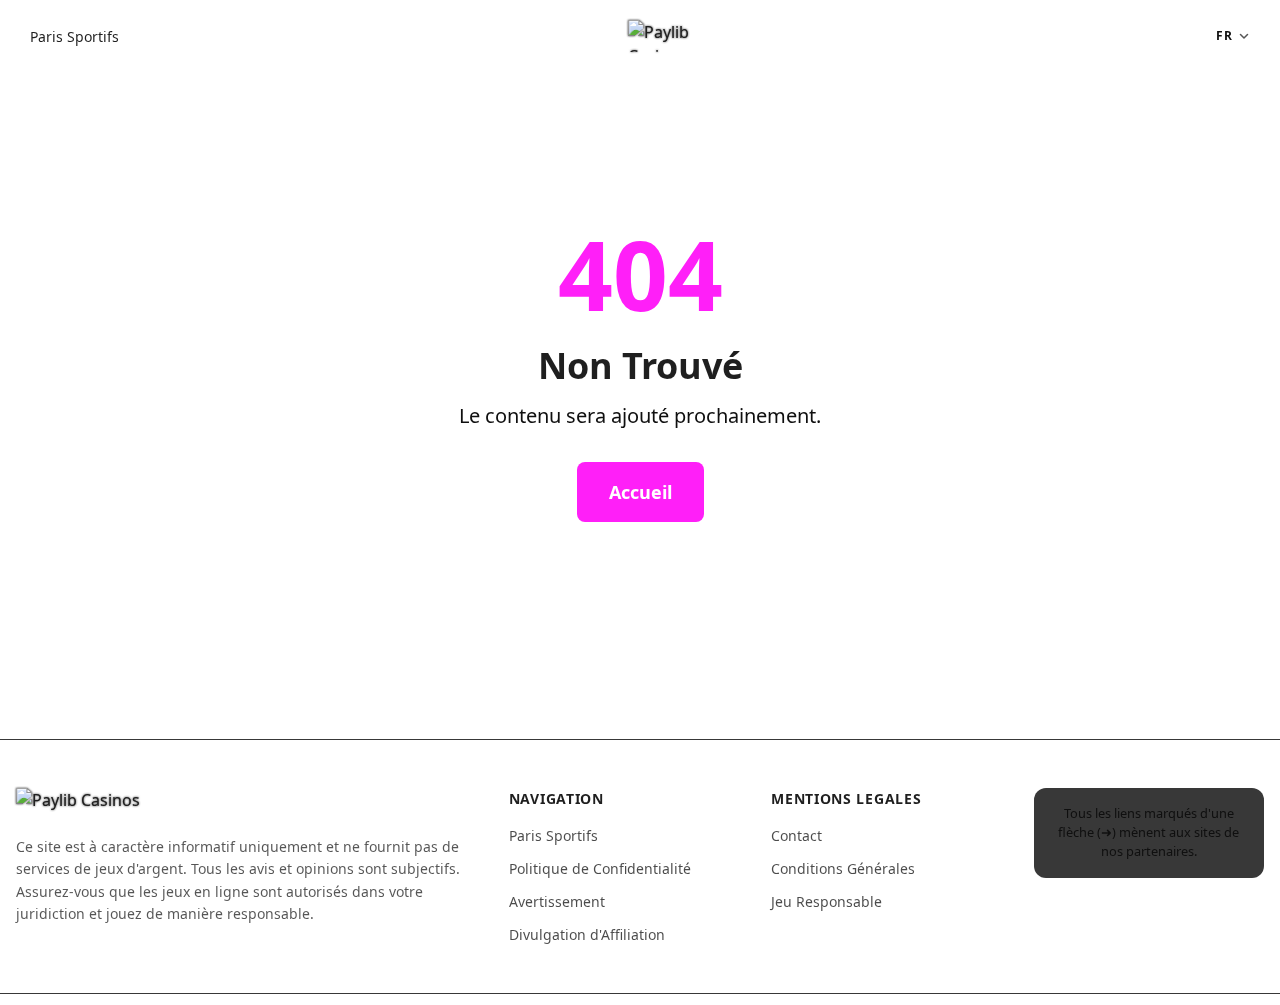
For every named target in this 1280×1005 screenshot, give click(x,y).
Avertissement (557, 901)
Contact (796, 835)
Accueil (640, 492)
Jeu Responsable (826, 901)
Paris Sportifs (74, 36)
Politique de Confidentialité (600, 868)
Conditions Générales (843, 868)
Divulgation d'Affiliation (587, 934)
